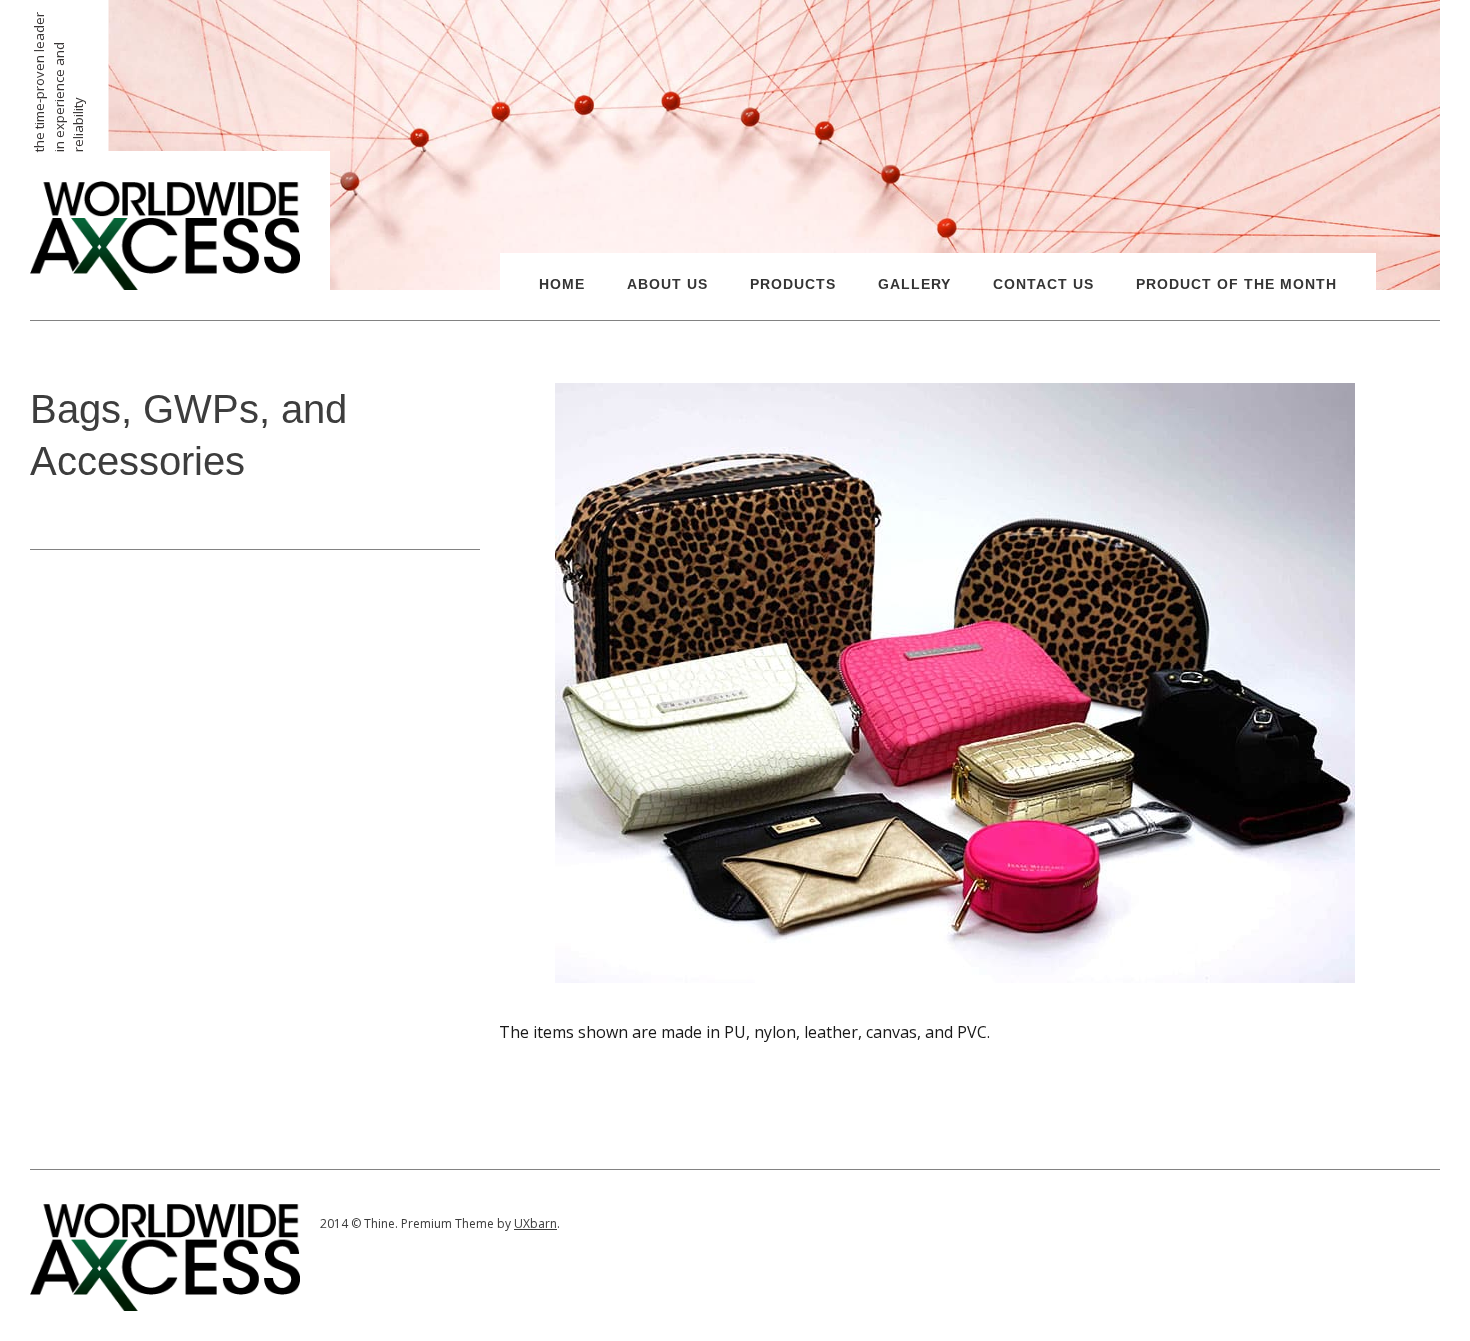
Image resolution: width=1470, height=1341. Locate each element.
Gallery (914, 284)
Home (562, 284)
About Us (667, 284)
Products (793, 284)
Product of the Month (1236, 284)
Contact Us (1043, 284)
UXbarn (535, 1223)
